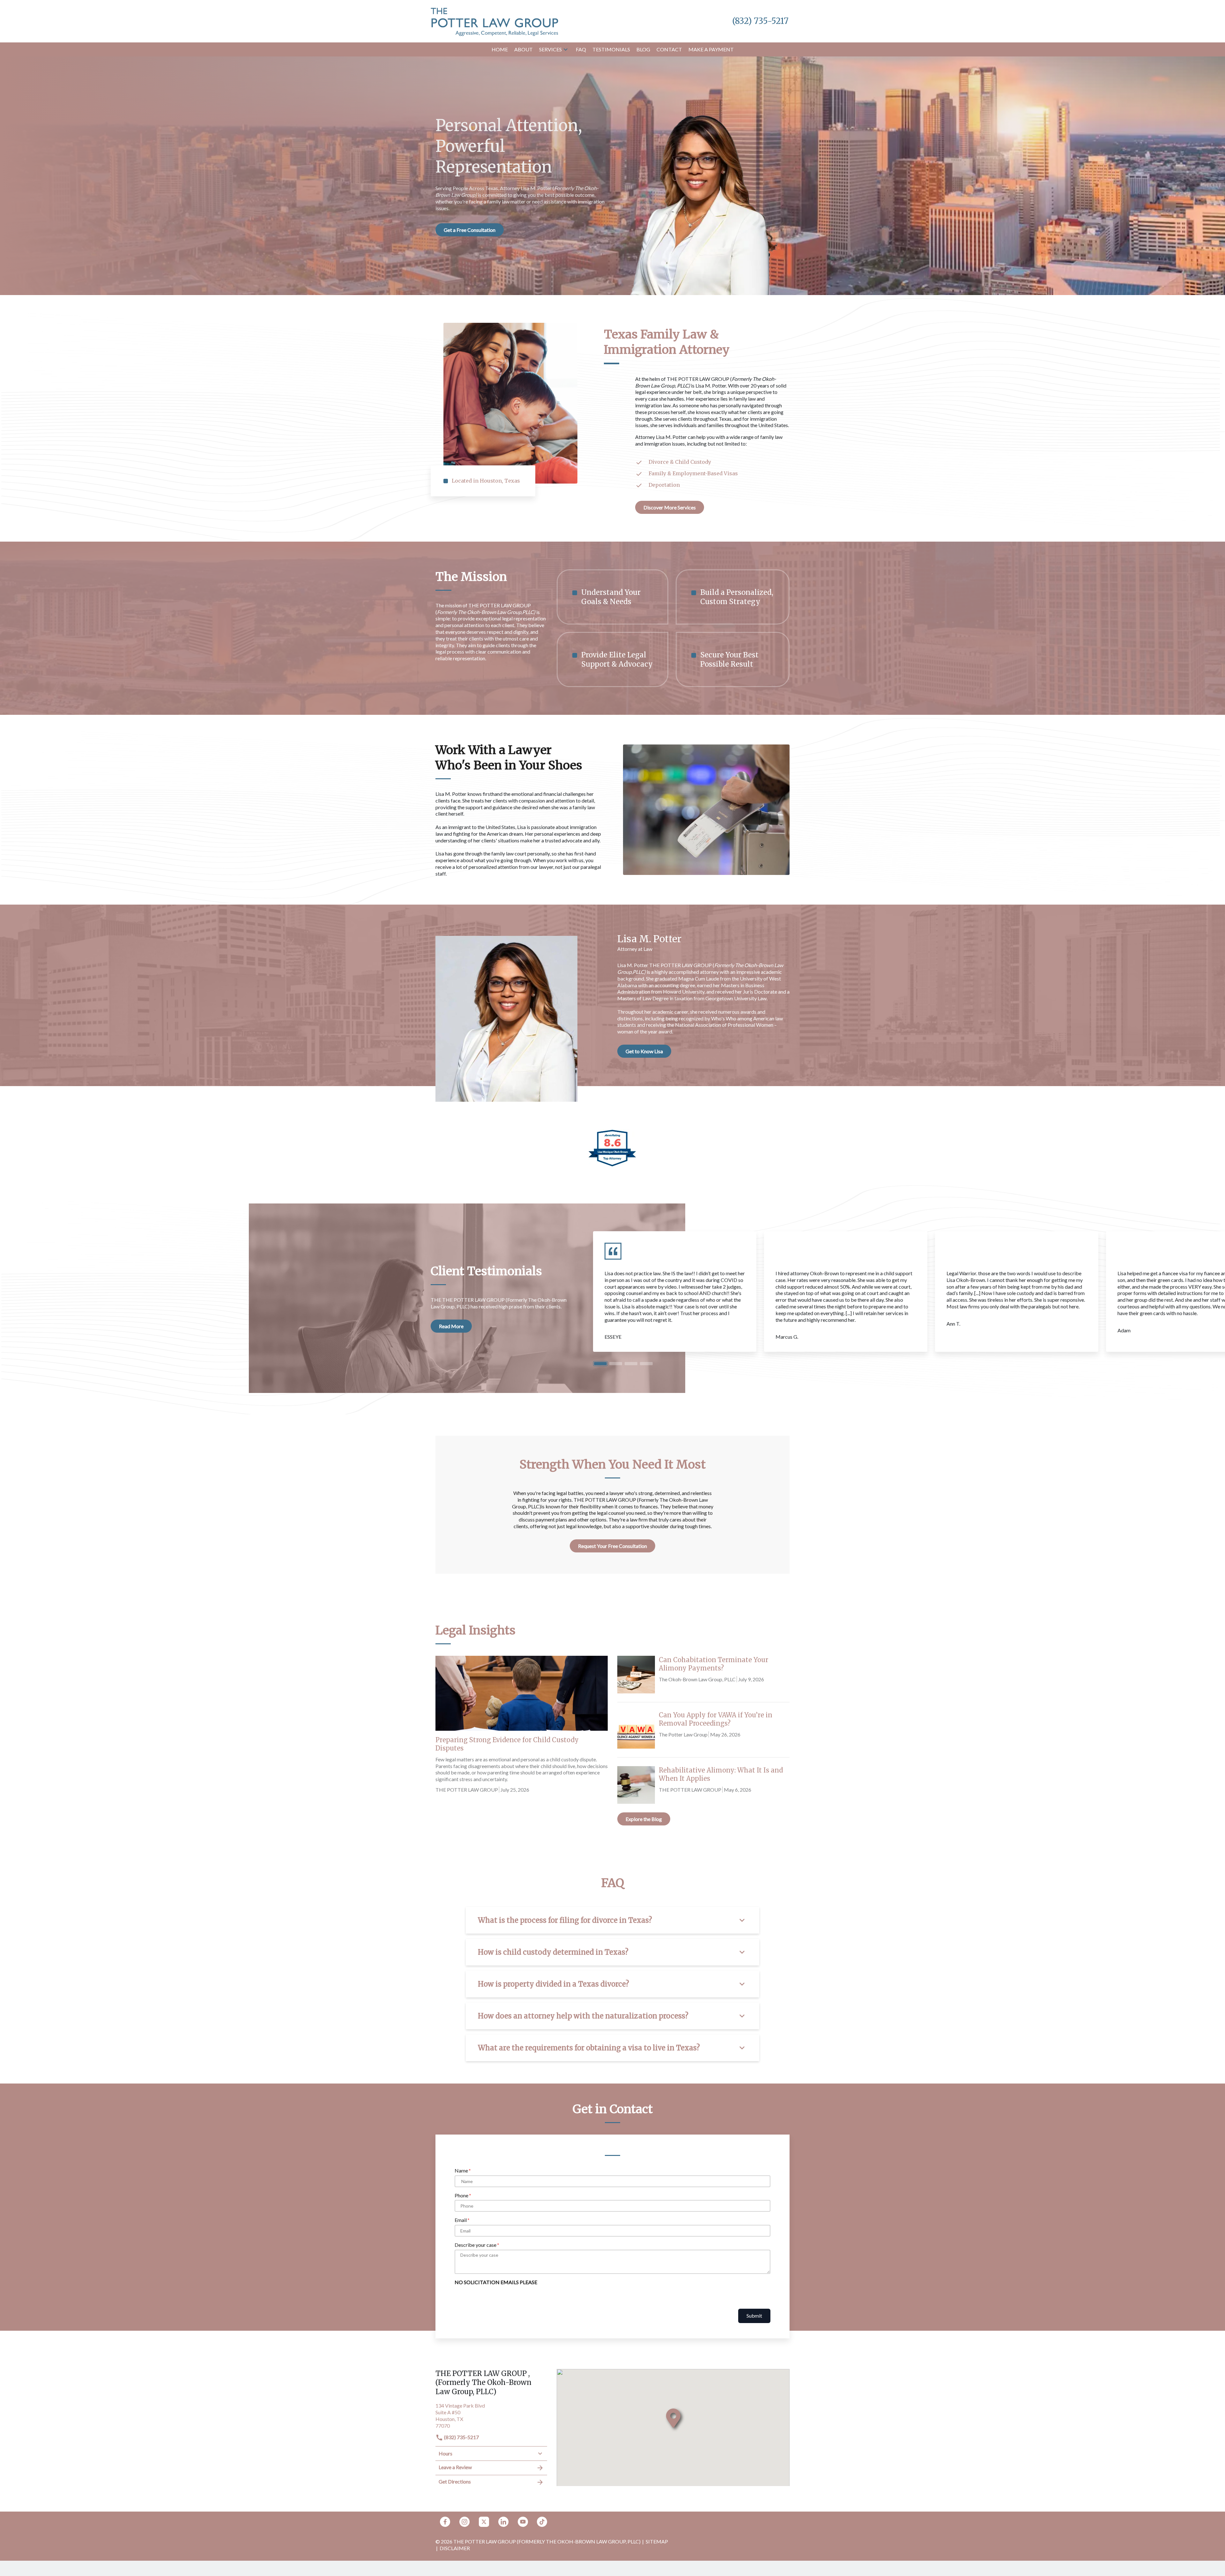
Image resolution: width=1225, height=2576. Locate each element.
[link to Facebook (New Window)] (445, 2522)
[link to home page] (494, 21)
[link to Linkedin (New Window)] (503, 2522)
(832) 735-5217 (461, 2437)
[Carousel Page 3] (631, 1364)
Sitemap (657, 2541)
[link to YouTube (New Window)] (523, 2522)
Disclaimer (455, 2548)
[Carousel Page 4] (646, 1364)
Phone (461, 2195)
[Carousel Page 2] (616, 1364)
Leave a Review (455, 2467)
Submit (754, 2316)
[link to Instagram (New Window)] (464, 2522)
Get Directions (455, 2481)
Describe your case (475, 2245)
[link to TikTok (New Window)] (542, 2522)
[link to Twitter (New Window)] (484, 2522)
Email (461, 2220)
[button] (566, 49)
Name (461, 2170)
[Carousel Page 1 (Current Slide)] (600, 1364)
